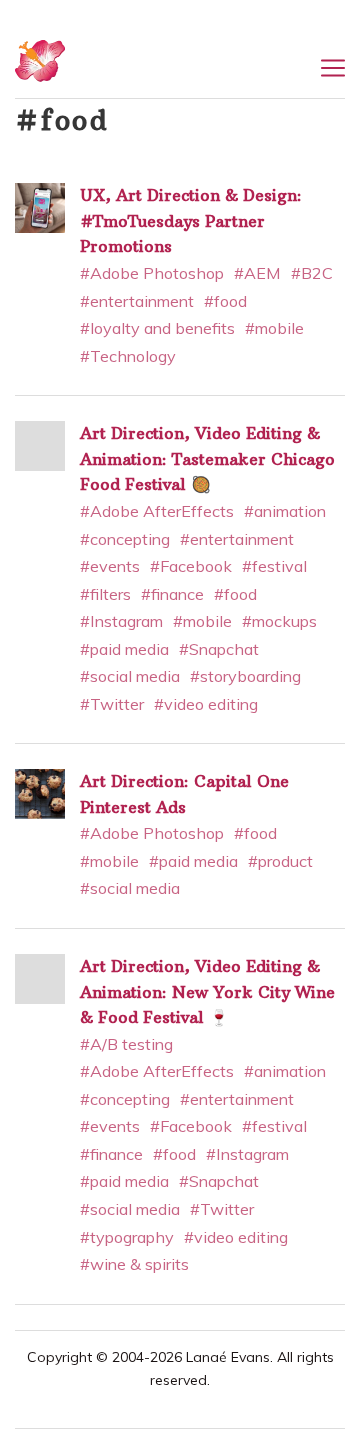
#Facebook (191, 566)
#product (280, 861)
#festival (274, 566)
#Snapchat (219, 649)
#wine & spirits (134, 1264)
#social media (130, 676)
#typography (127, 1237)
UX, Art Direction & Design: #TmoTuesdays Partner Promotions (191, 220)
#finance (172, 594)
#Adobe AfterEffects (157, 511)
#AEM (257, 273)
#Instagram (121, 621)
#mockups (279, 621)
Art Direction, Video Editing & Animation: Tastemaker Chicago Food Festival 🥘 (207, 458)
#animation (285, 511)
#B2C (312, 273)
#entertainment (137, 301)
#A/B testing (126, 1044)
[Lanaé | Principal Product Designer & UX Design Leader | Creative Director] (40, 69)
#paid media (124, 649)
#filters (105, 594)
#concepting (125, 539)
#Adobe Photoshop (152, 273)
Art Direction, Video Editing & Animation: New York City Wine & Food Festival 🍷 (207, 991)
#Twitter (112, 704)
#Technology (128, 356)
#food (225, 301)
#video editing (206, 704)
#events (110, 566)
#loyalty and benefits (157, 328)
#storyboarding (245, 676)
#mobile (274, 328)
